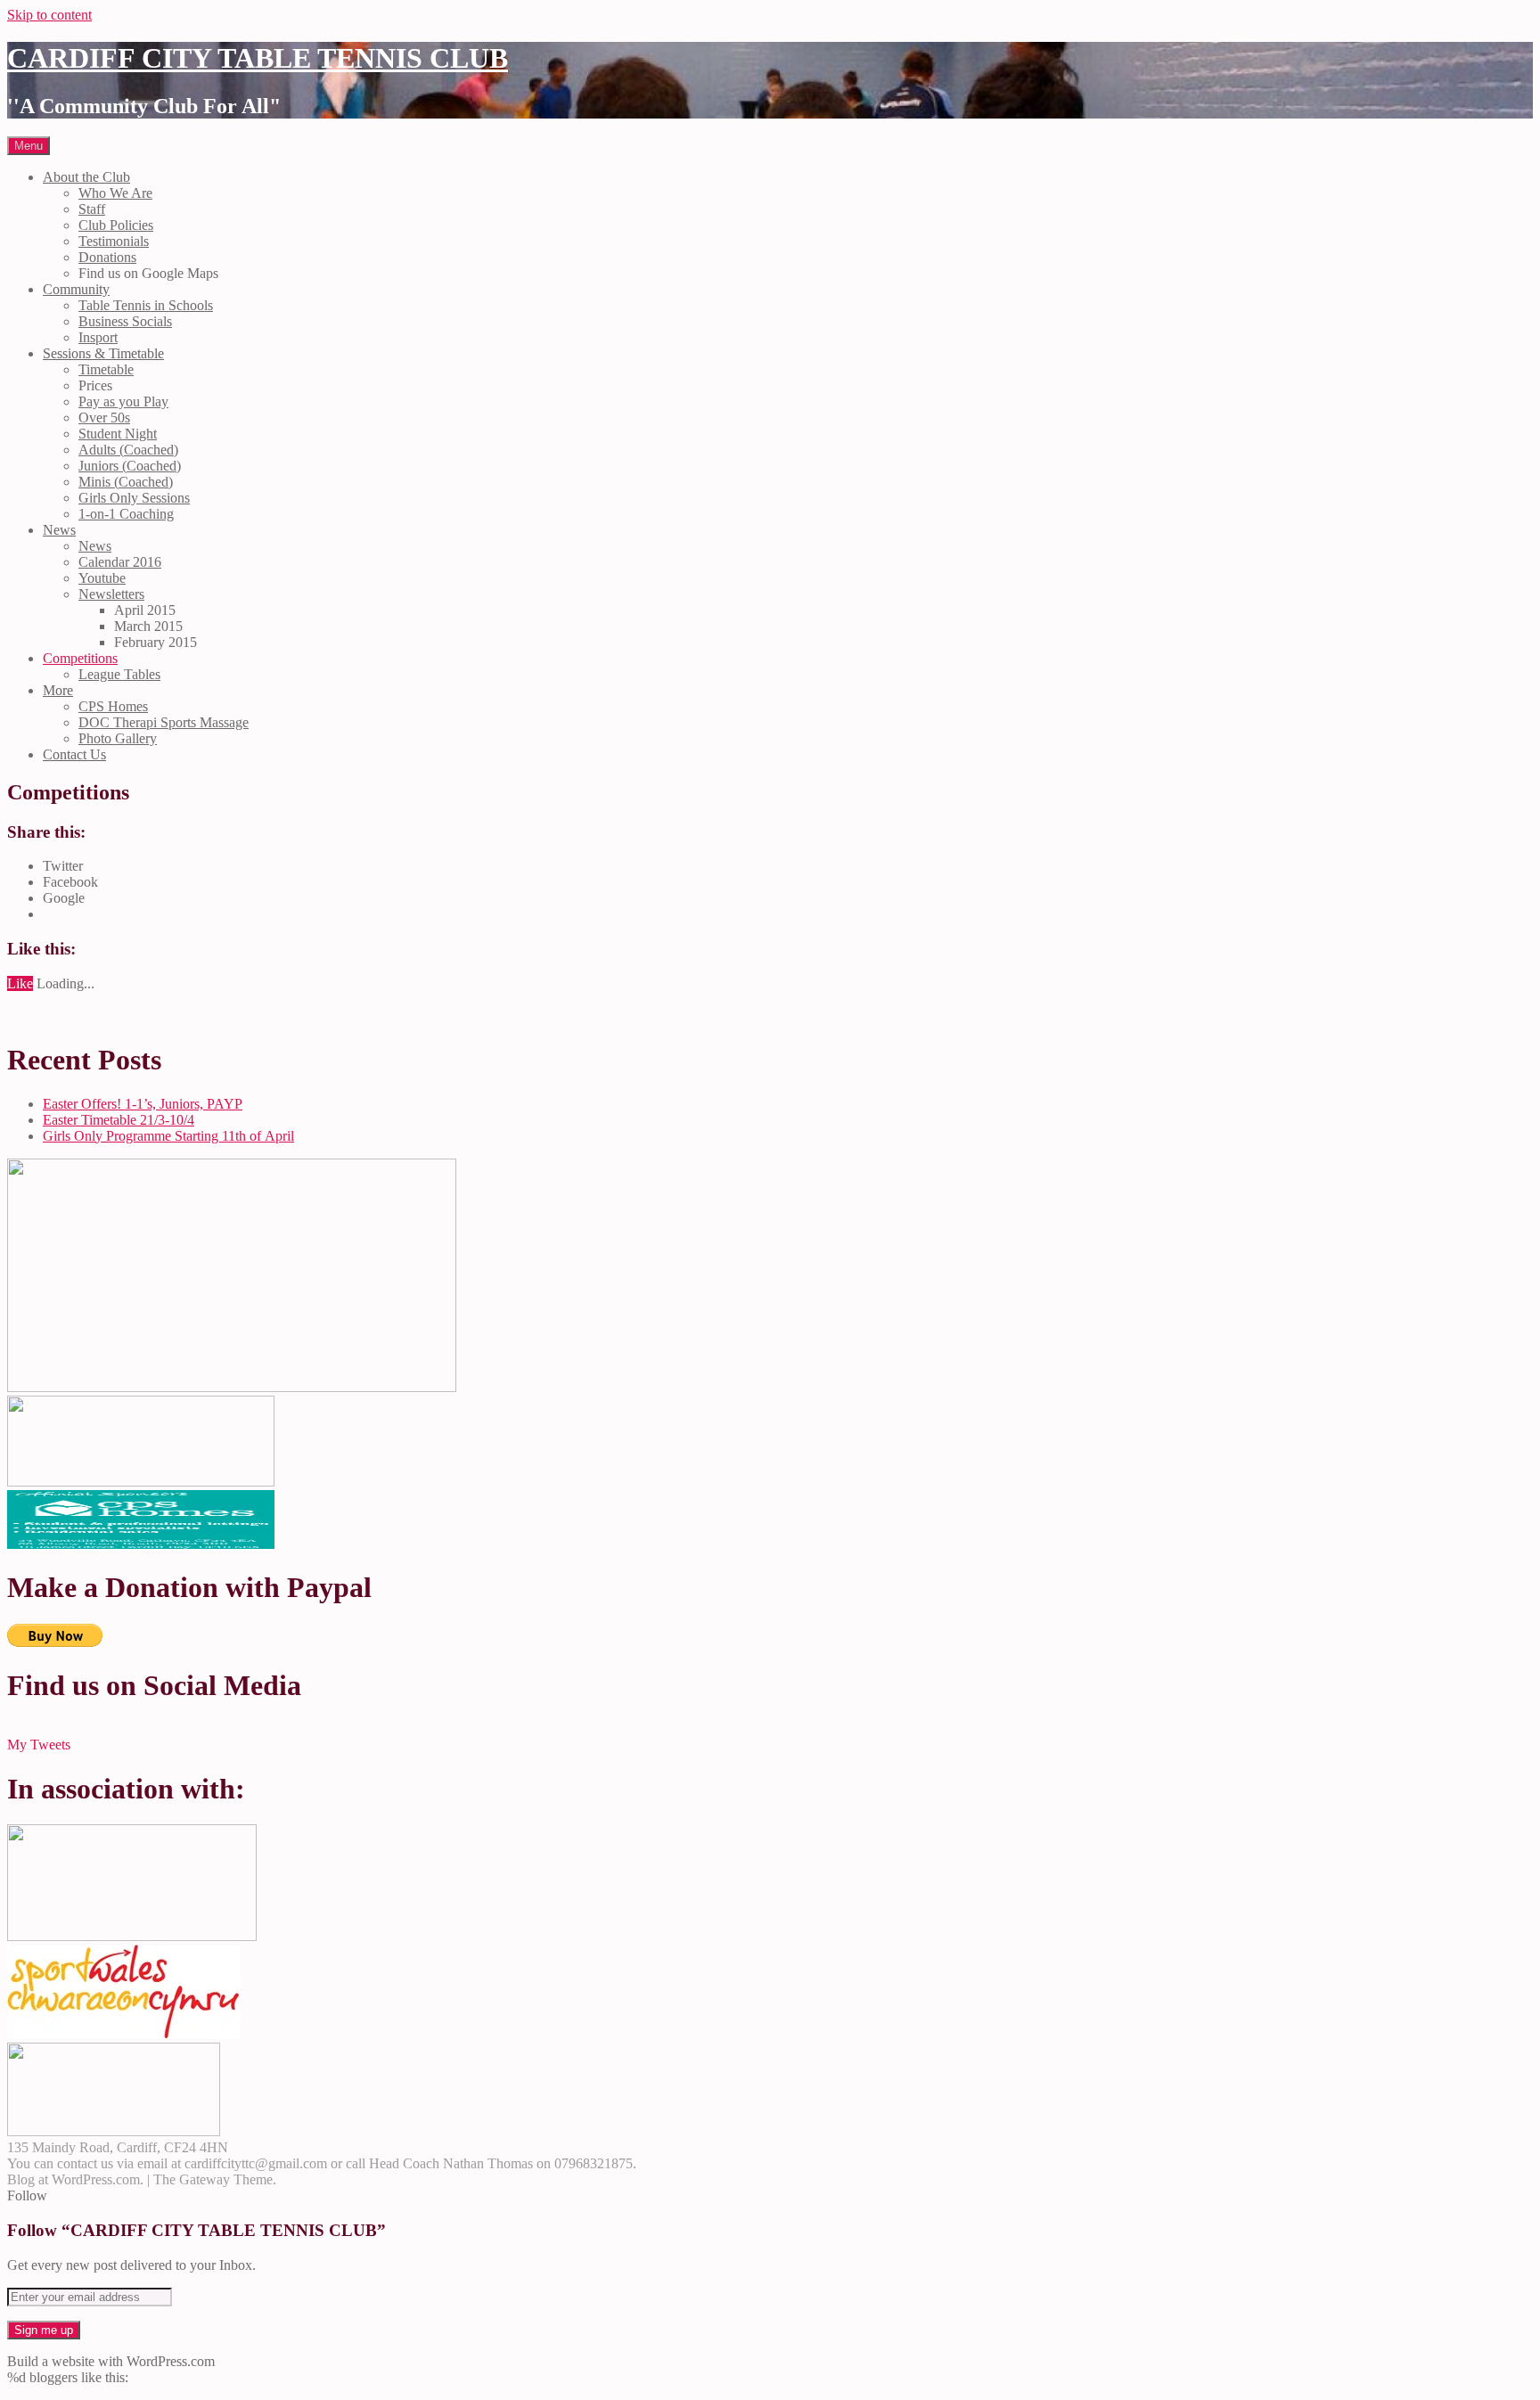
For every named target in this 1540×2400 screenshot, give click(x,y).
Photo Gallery (118, 738)
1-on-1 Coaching (126, 514)
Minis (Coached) (126, 482)
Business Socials (125, 321)
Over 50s (104, 418)
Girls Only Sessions (134, 498)
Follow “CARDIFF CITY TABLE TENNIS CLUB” (197, 2230)
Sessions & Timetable (103, 353)
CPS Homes (113, 706)
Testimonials (114, 241)
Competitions (80, 658)
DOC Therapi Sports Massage (164, 722)
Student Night (118, 434)
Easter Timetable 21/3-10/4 (119, 1120)
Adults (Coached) (128, 450)
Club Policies (116, 225)
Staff (92, 209)
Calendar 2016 (120, 562)
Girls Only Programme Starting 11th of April (168, 1136)
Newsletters (111, 594)
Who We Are (115, 193)
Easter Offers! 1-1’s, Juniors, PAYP (143, 1104)
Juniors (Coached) (130, 466)
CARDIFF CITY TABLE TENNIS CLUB (258, 58)
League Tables (119, 674)
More (58, 690)
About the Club (86, 177)
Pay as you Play (123, 401)
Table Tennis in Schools (146, 305)
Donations (107, 257)
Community (76, 289)
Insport (98, 337)
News (59, 530)
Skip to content (49, 15)
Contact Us (74, 754)
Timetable (106, 369)
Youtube (102, 578)
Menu (29, 146)
